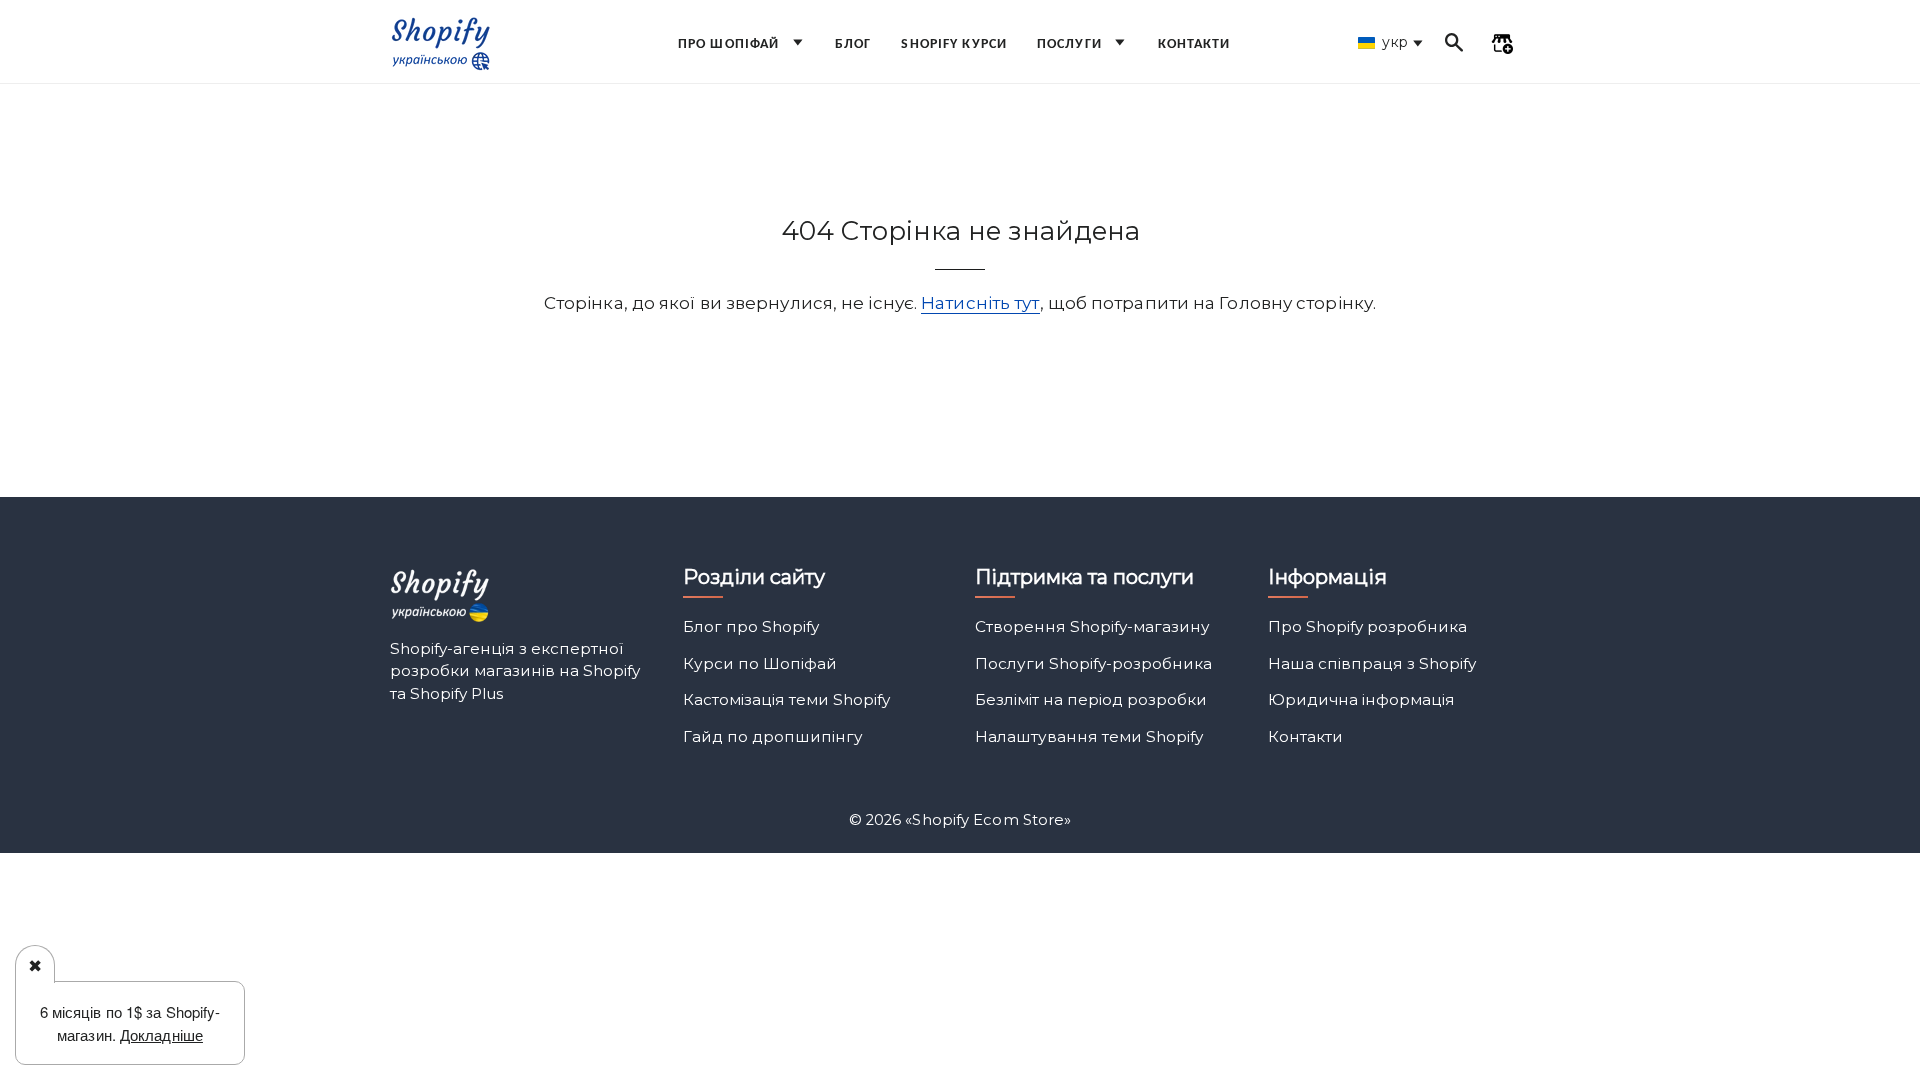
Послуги (1071, 44)
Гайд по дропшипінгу (773, 736)
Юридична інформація (1361, 699)
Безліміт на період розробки (1091, 699)
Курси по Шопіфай (760, 663)
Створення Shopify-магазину (1092, 626)
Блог (853, 44)
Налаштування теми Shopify (1089, 736)
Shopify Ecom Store (988, 820)
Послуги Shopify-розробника (1093, 663)
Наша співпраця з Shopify (1372, 663)
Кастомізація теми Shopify (786, 699)
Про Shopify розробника (1367, 626)
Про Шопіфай (730, 44)
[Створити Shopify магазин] (1501, 45)
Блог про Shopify (751, 626)
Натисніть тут (980, 303)
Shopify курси (954, 44)
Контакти (1194, 44)
